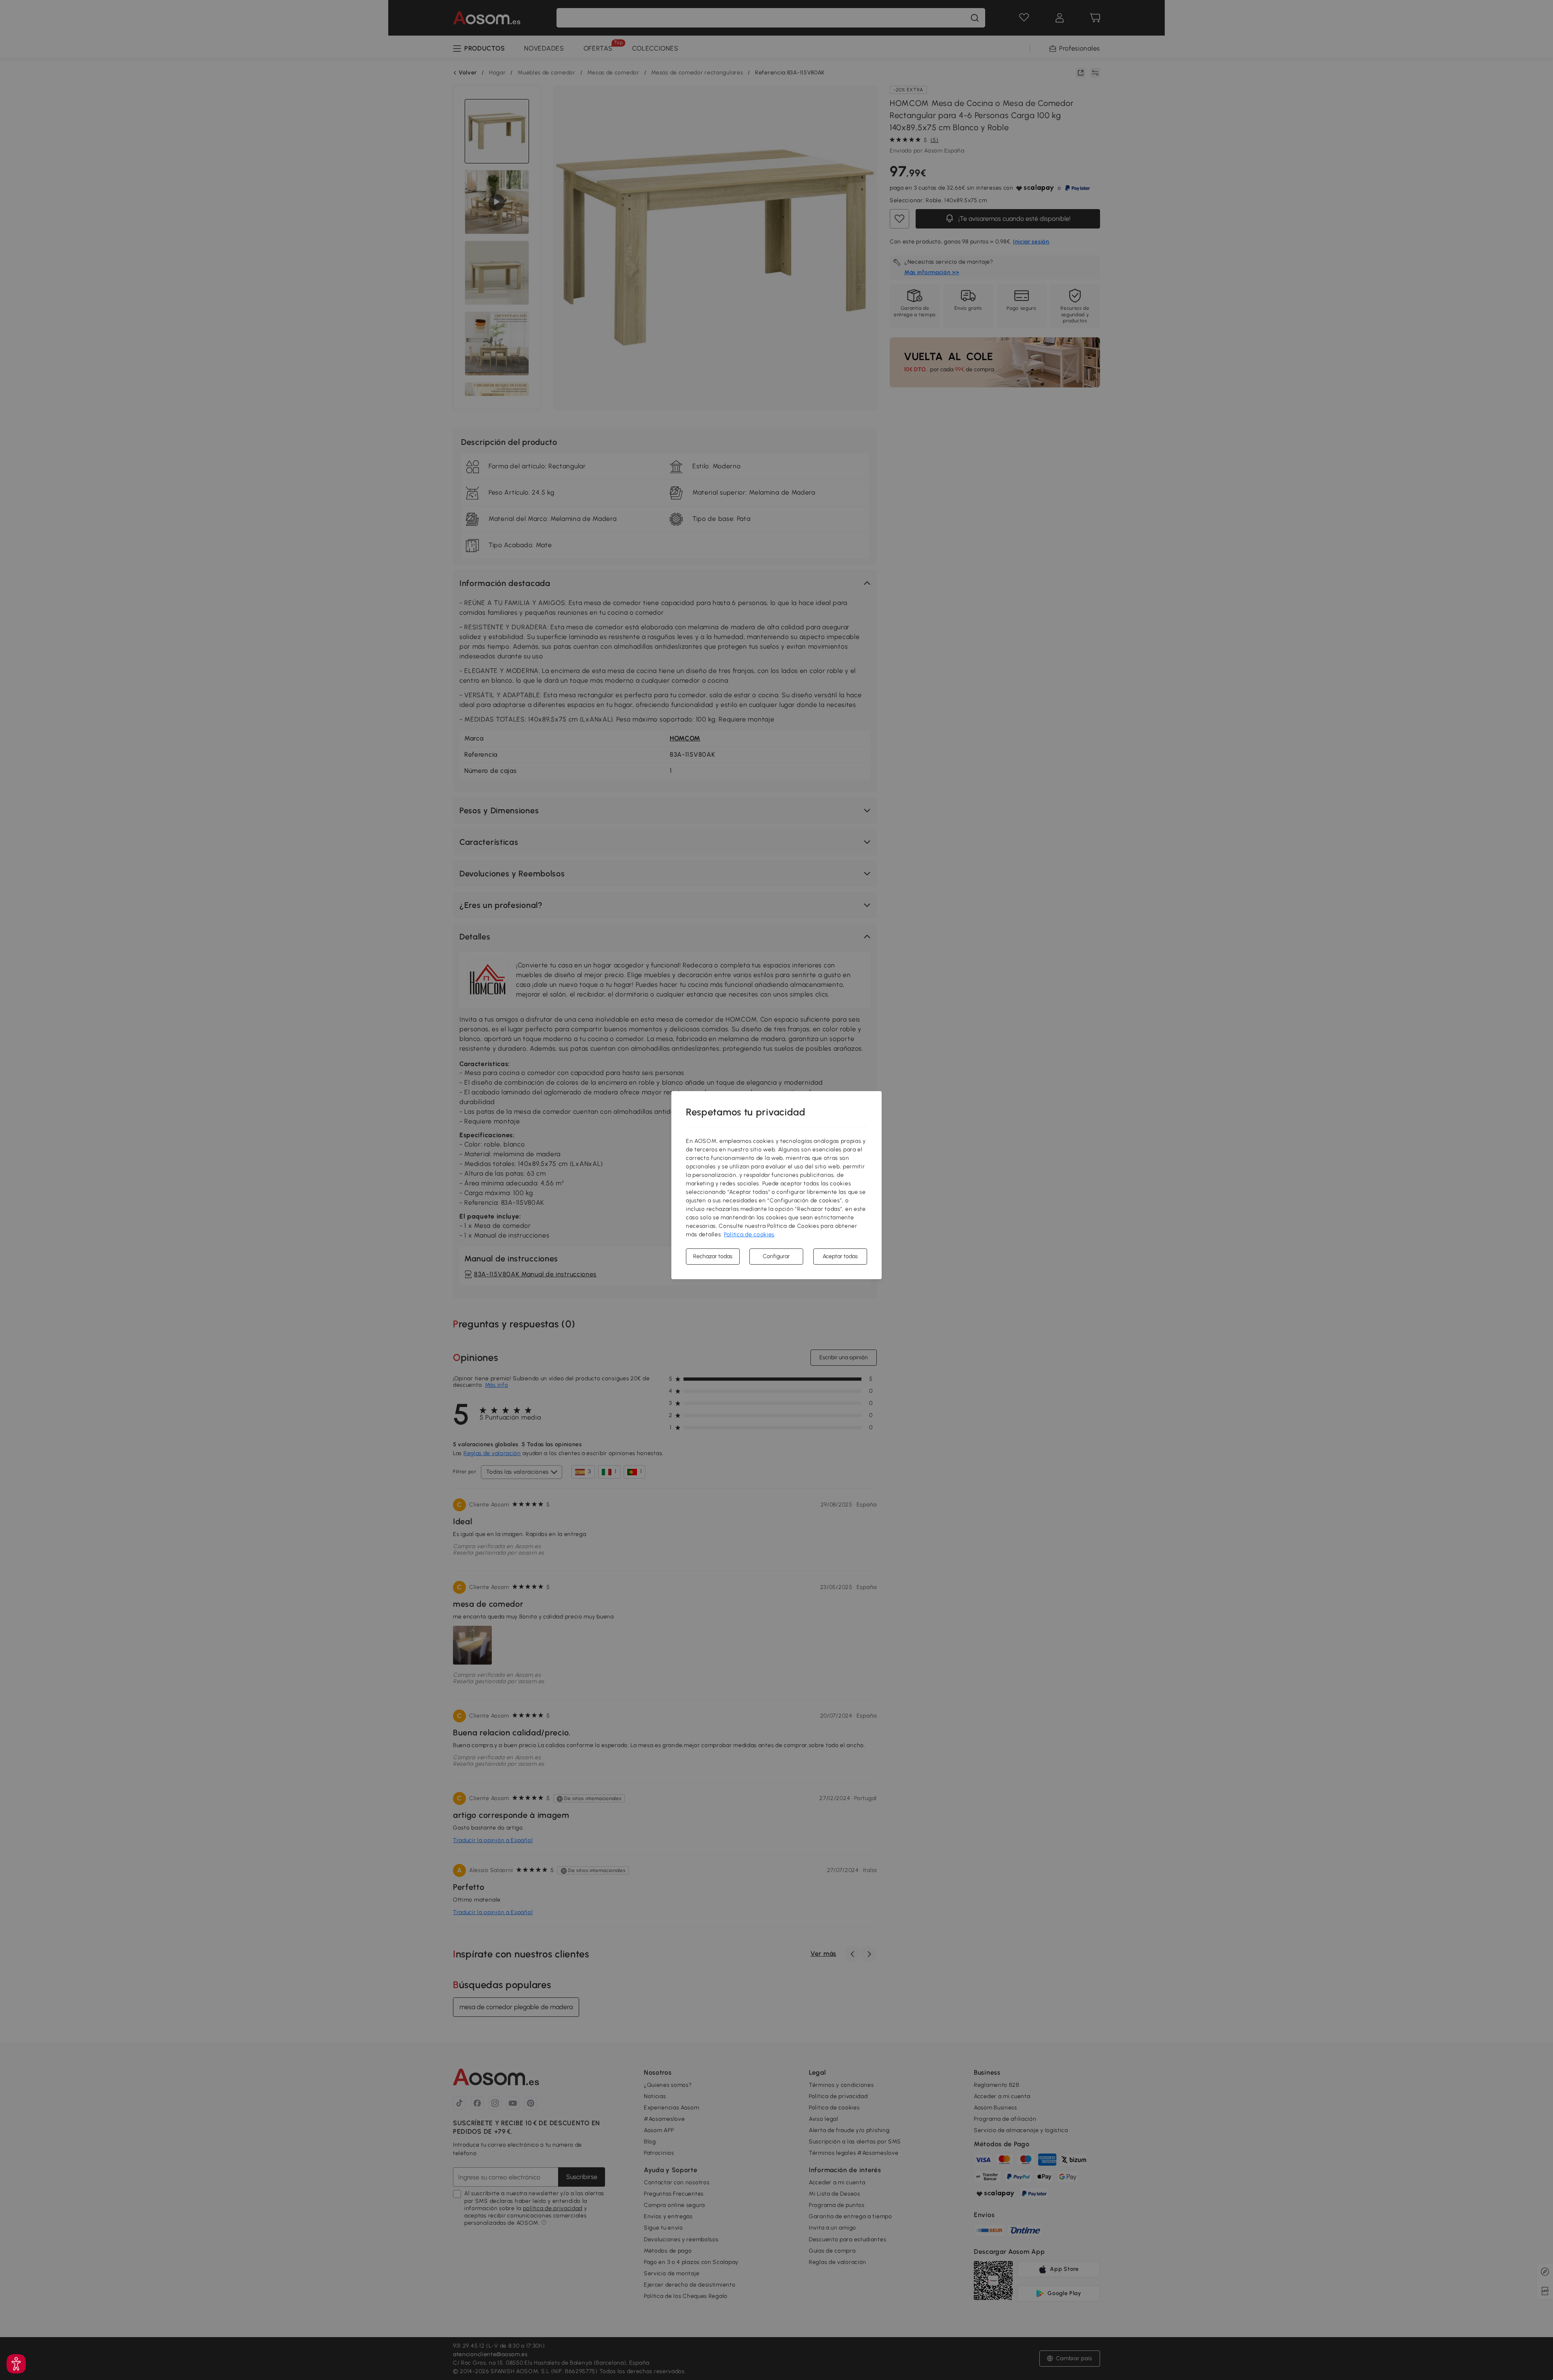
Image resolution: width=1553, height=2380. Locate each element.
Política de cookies (749, 1234)
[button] (16, 2364)
